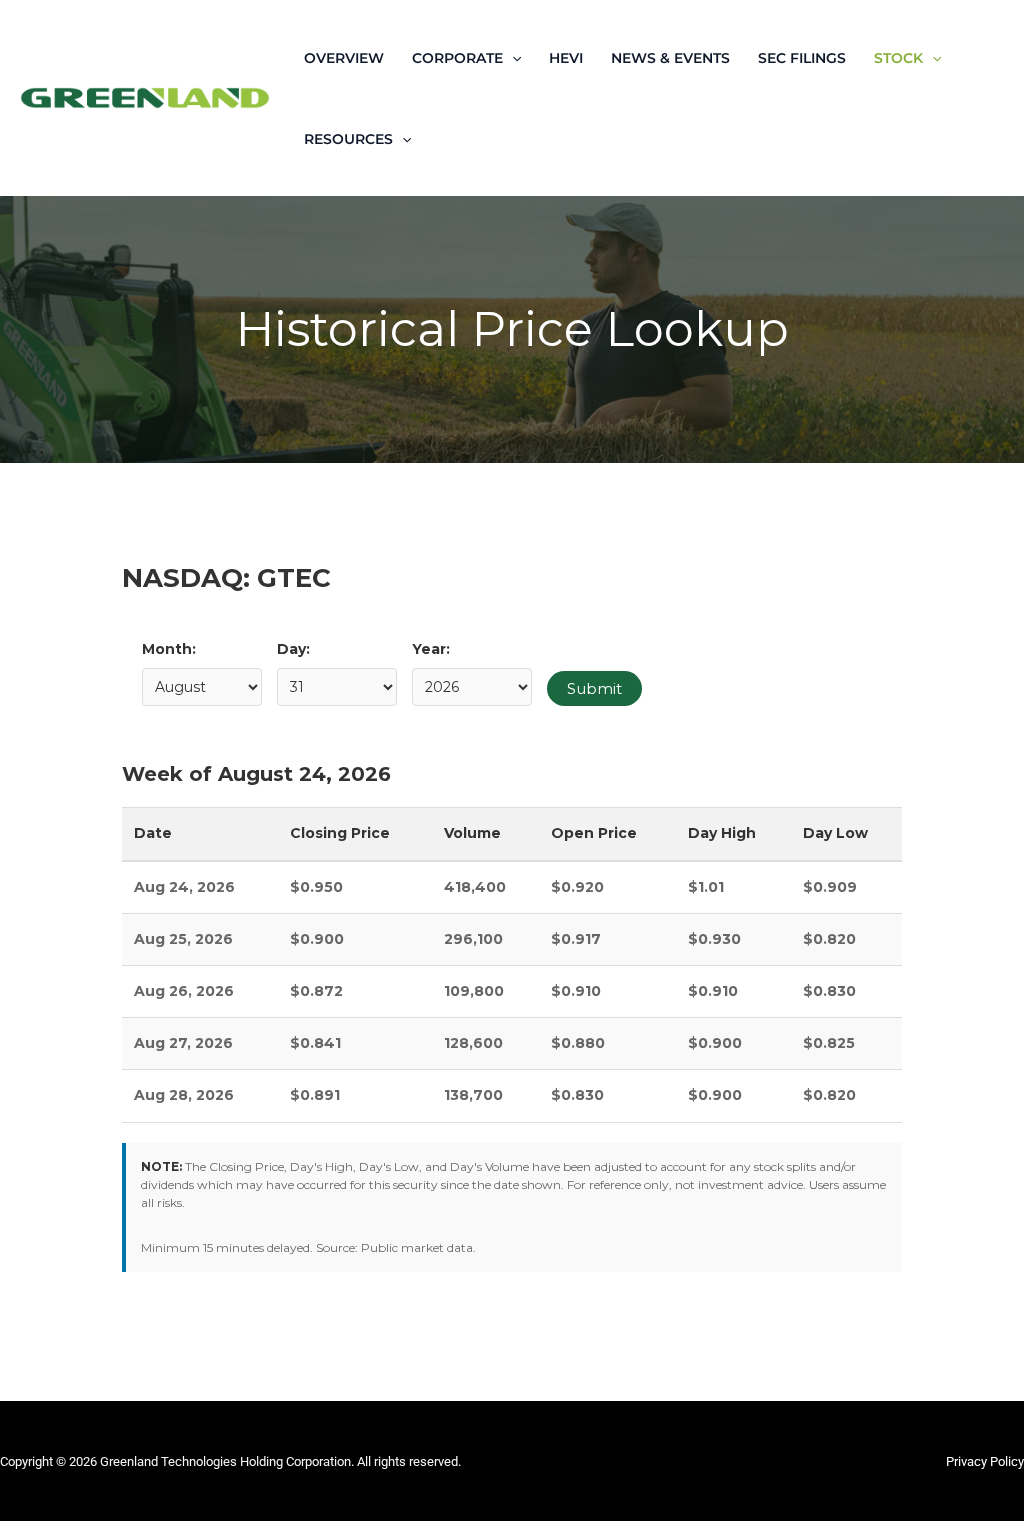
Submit (594, 688)
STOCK (898, 58)
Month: (169, 649)
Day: (293, 649)
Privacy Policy (985, 1461)
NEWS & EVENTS (670, 58)
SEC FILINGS (802, 58)
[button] (512, 58)
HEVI (566, 58)
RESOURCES (348, 139)
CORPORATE (457, 58)
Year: (431, 649)
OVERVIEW (344, 58)
